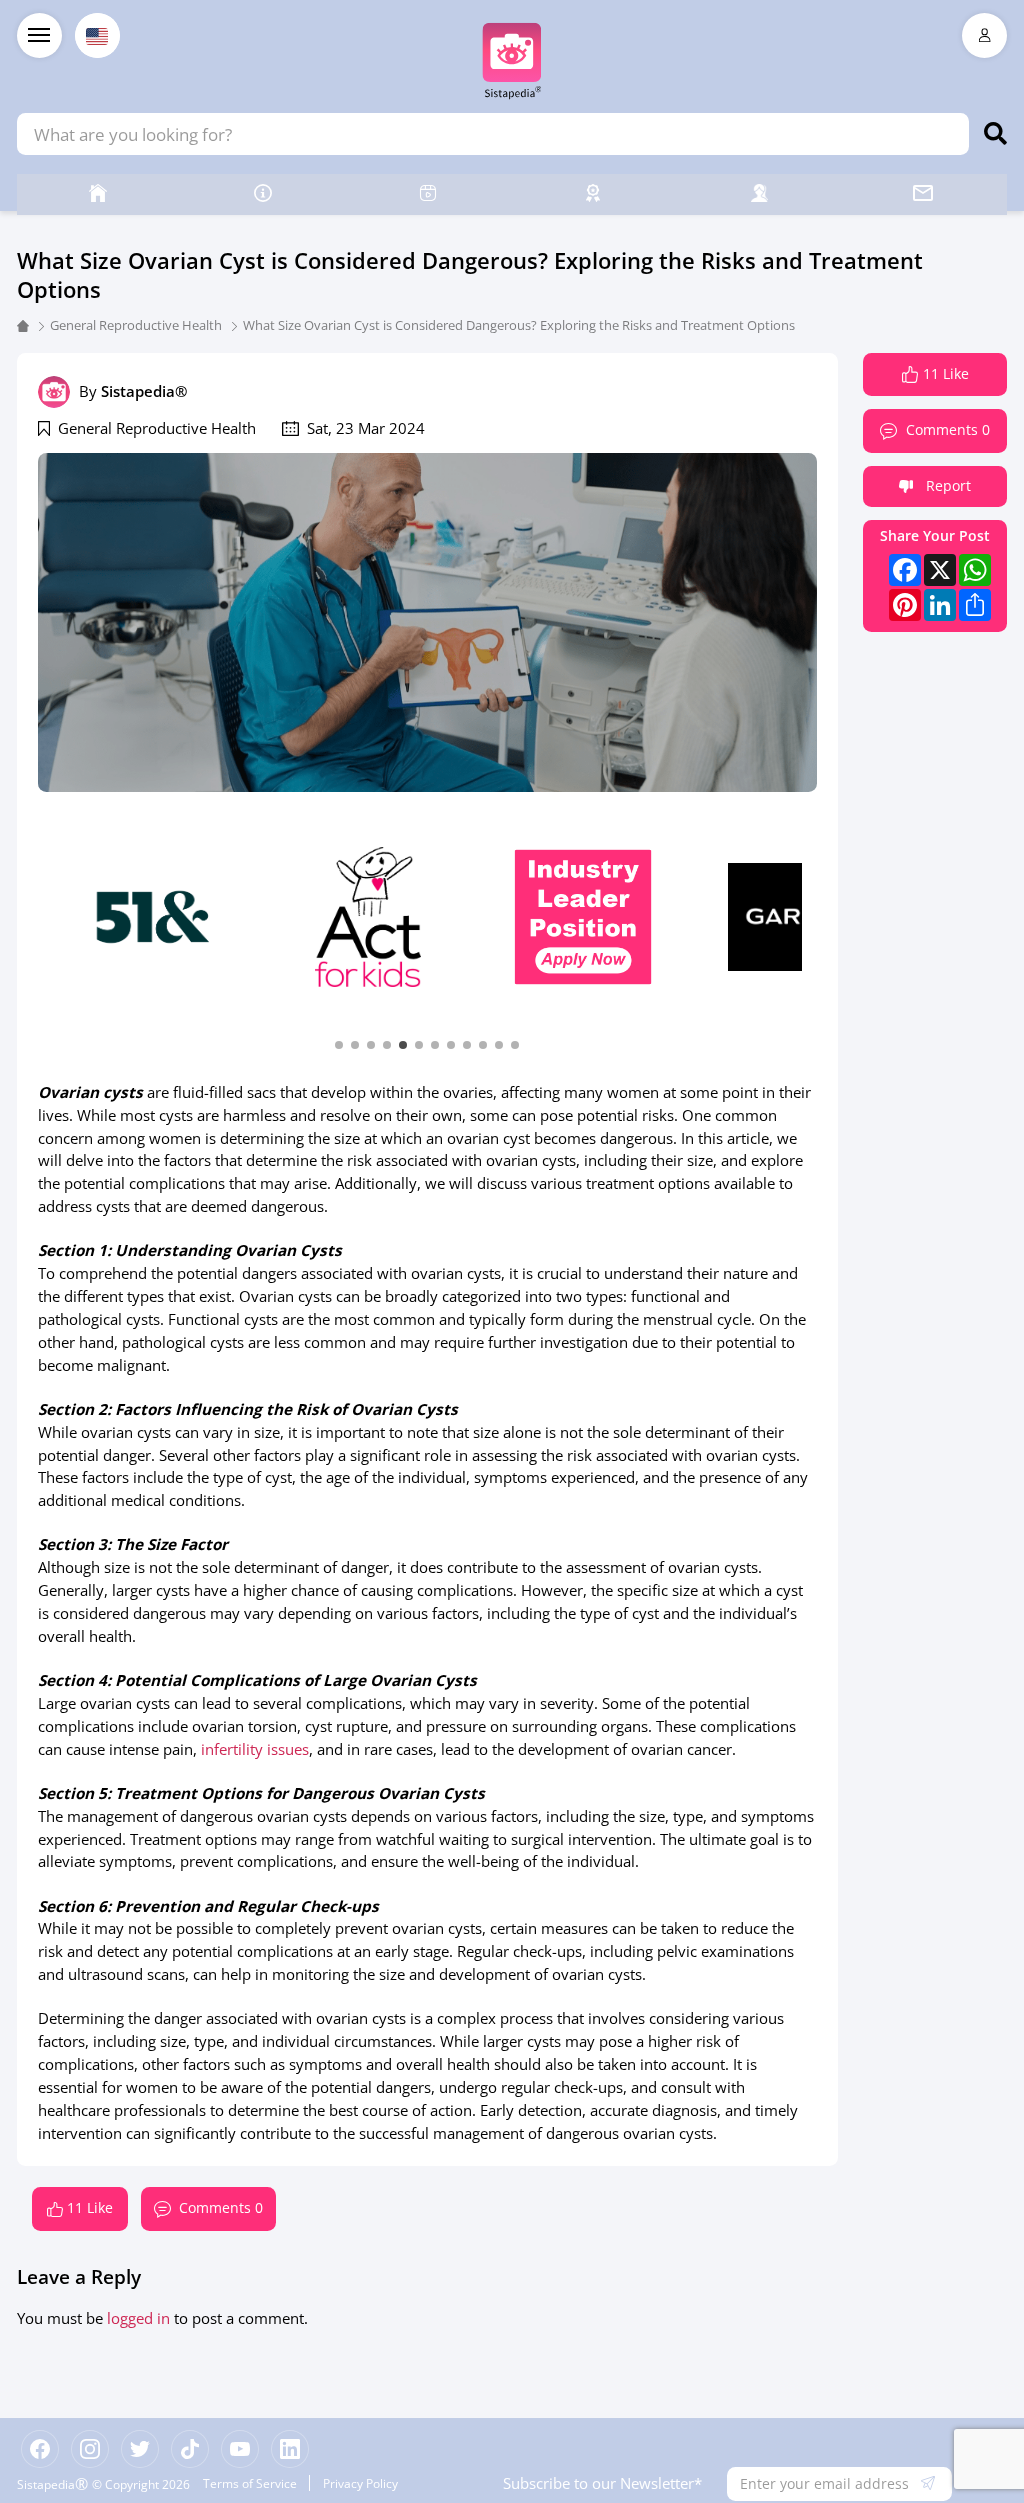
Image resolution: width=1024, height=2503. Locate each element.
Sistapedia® (144, 391)
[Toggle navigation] (39, 35)
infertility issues (255, 1749)
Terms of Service (250, 2483)
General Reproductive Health (136, 325)
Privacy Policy (360, 2483)
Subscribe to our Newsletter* (602, 2483)
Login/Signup (984, 35)
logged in (138, 2318)
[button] (339, 1043)
